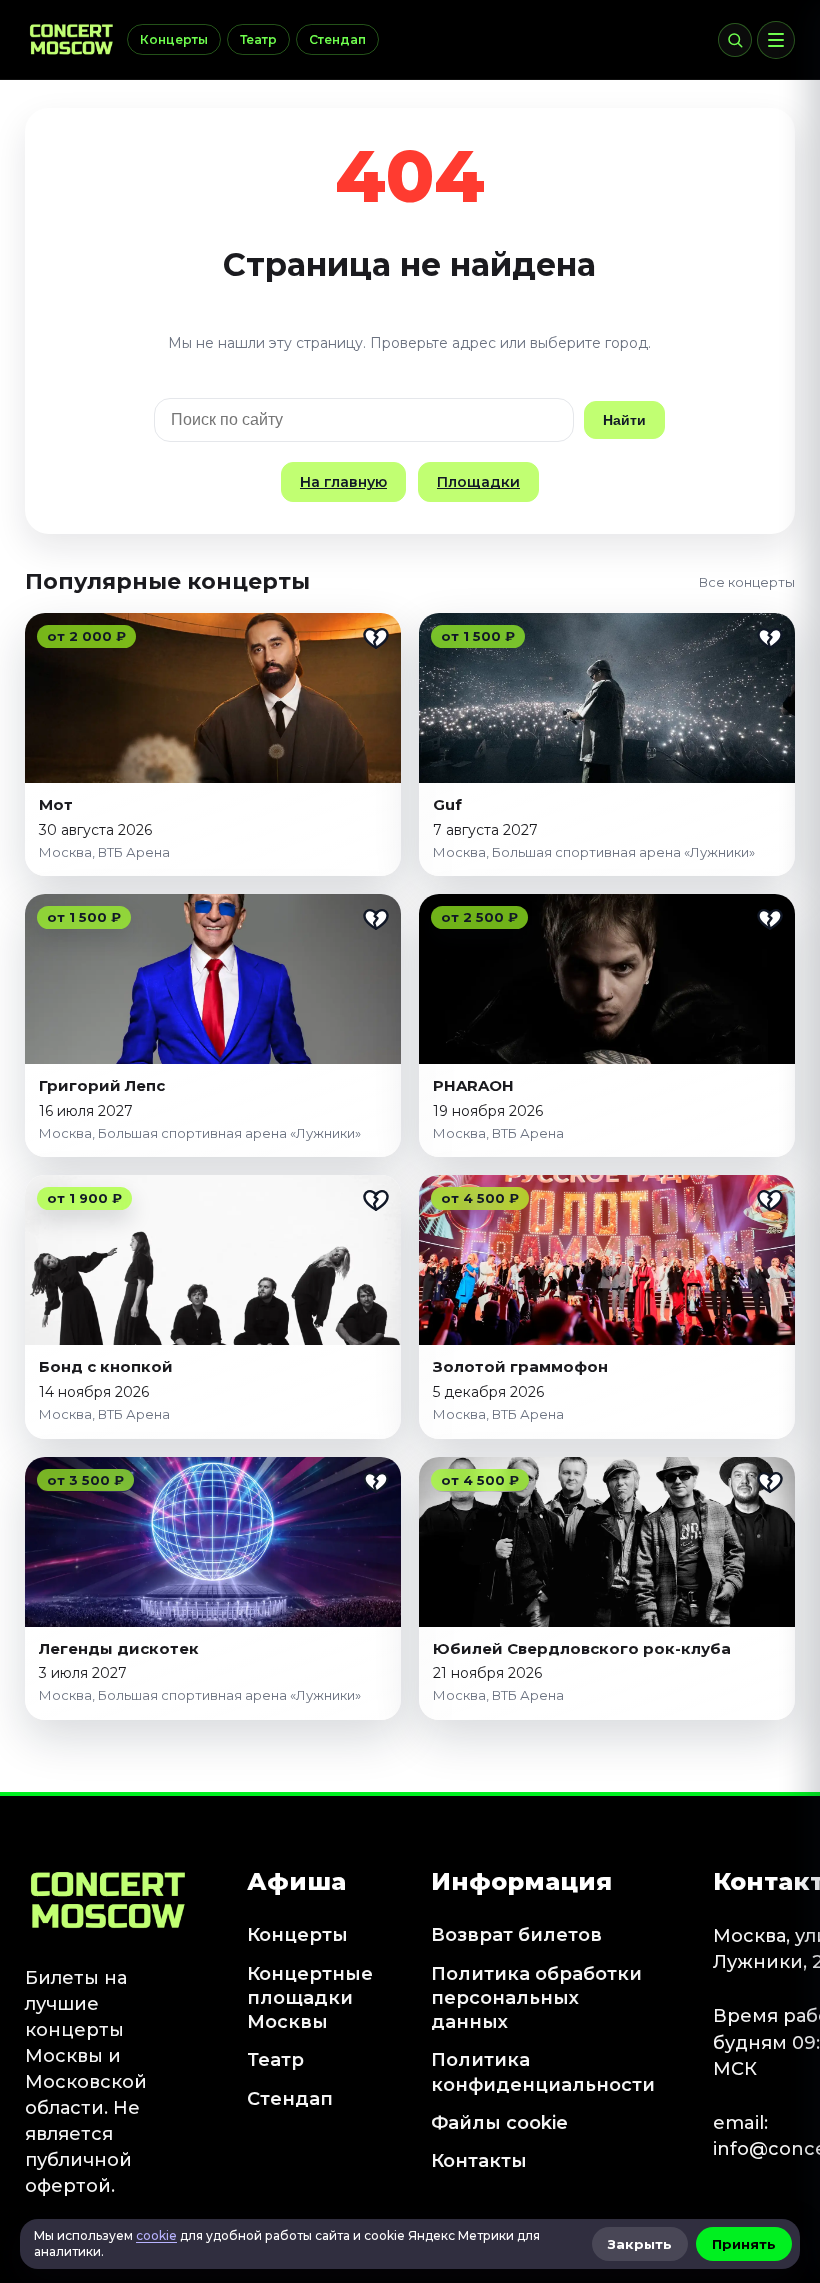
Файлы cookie (499, 2123)
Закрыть (640, 2244)
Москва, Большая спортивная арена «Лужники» (594, 852)
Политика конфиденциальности (543, 2072)
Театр (258, 39)
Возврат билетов (516, 1935)
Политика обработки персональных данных (536, 1998)
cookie (156, 2235)
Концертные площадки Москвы (310, 1998)
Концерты (174, 39)
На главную (343, 482)
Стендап (337, 39)
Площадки (478, 482)
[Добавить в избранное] (376, 638)
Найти (624, 420)
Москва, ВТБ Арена (104, 852)
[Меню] (776, 40)
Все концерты (747, 582)
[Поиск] (735, 40)
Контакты (479, 2161)
